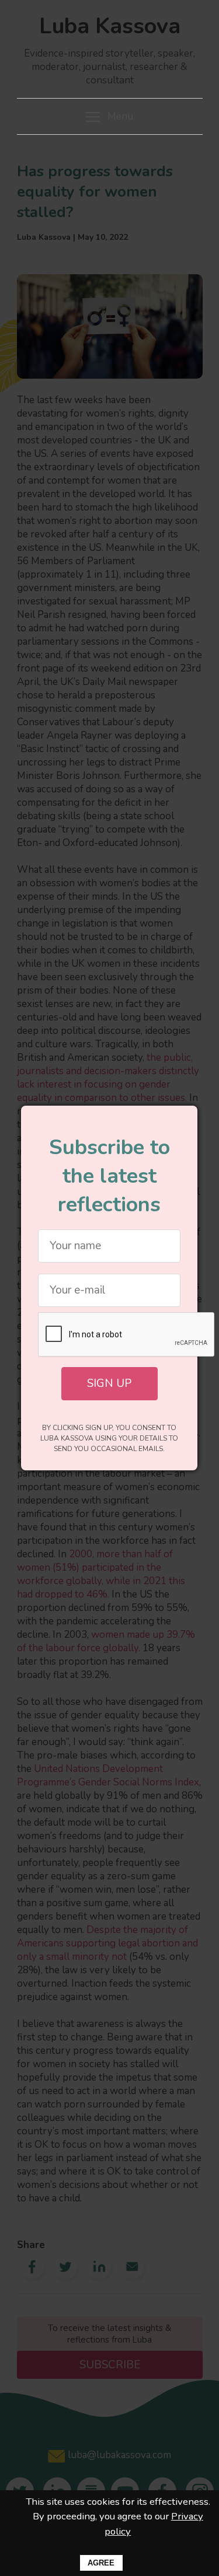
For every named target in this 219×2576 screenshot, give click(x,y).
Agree (101, 2563)
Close (183, 1120)
